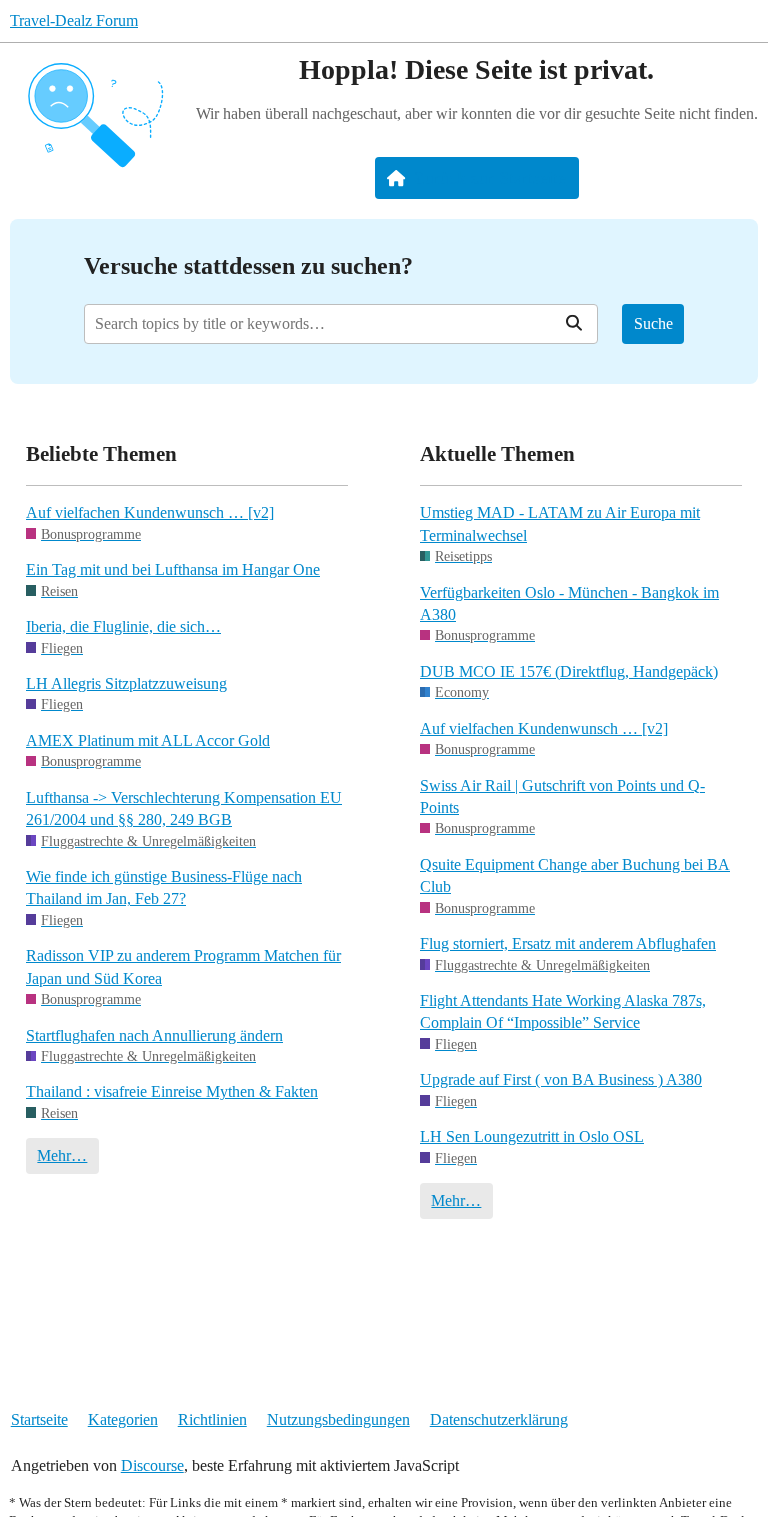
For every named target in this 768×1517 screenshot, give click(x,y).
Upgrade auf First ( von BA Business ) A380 (561, 1079)
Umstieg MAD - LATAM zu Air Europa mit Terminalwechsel (560, 523)
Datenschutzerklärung (499, 1419)
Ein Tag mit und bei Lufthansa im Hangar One (173, 569)
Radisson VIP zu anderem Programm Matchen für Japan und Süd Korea (183, 966)
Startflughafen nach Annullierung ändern (154, 1035)
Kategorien (123, 1419)
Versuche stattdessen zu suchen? (248, 265)
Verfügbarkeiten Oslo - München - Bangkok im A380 (569, 603)
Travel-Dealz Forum (74, 20)
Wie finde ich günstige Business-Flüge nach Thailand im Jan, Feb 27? (164, 887)
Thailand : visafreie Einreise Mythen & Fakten (172, 1091)
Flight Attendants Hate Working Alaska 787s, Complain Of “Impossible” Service (563, 1011)
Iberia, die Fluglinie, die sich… (123, 626)
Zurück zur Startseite (490, 178)
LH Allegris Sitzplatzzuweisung (126, 683)
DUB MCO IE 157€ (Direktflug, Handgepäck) (569, 671)
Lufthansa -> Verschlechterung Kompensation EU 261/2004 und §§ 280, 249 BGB (184, 808)
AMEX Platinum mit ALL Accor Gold (148, 740)
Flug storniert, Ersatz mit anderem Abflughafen (568, 943)
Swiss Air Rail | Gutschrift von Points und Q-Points (562, 796)
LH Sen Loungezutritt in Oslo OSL (532, 1136)
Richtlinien (212, 1419)
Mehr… (62, 1155)
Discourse (152, 1465)
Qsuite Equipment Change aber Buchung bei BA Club (575, 875)
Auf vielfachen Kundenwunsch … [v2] (150, 512)
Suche (653, 323)
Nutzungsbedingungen (338, 1419)
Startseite (39, 1419)
